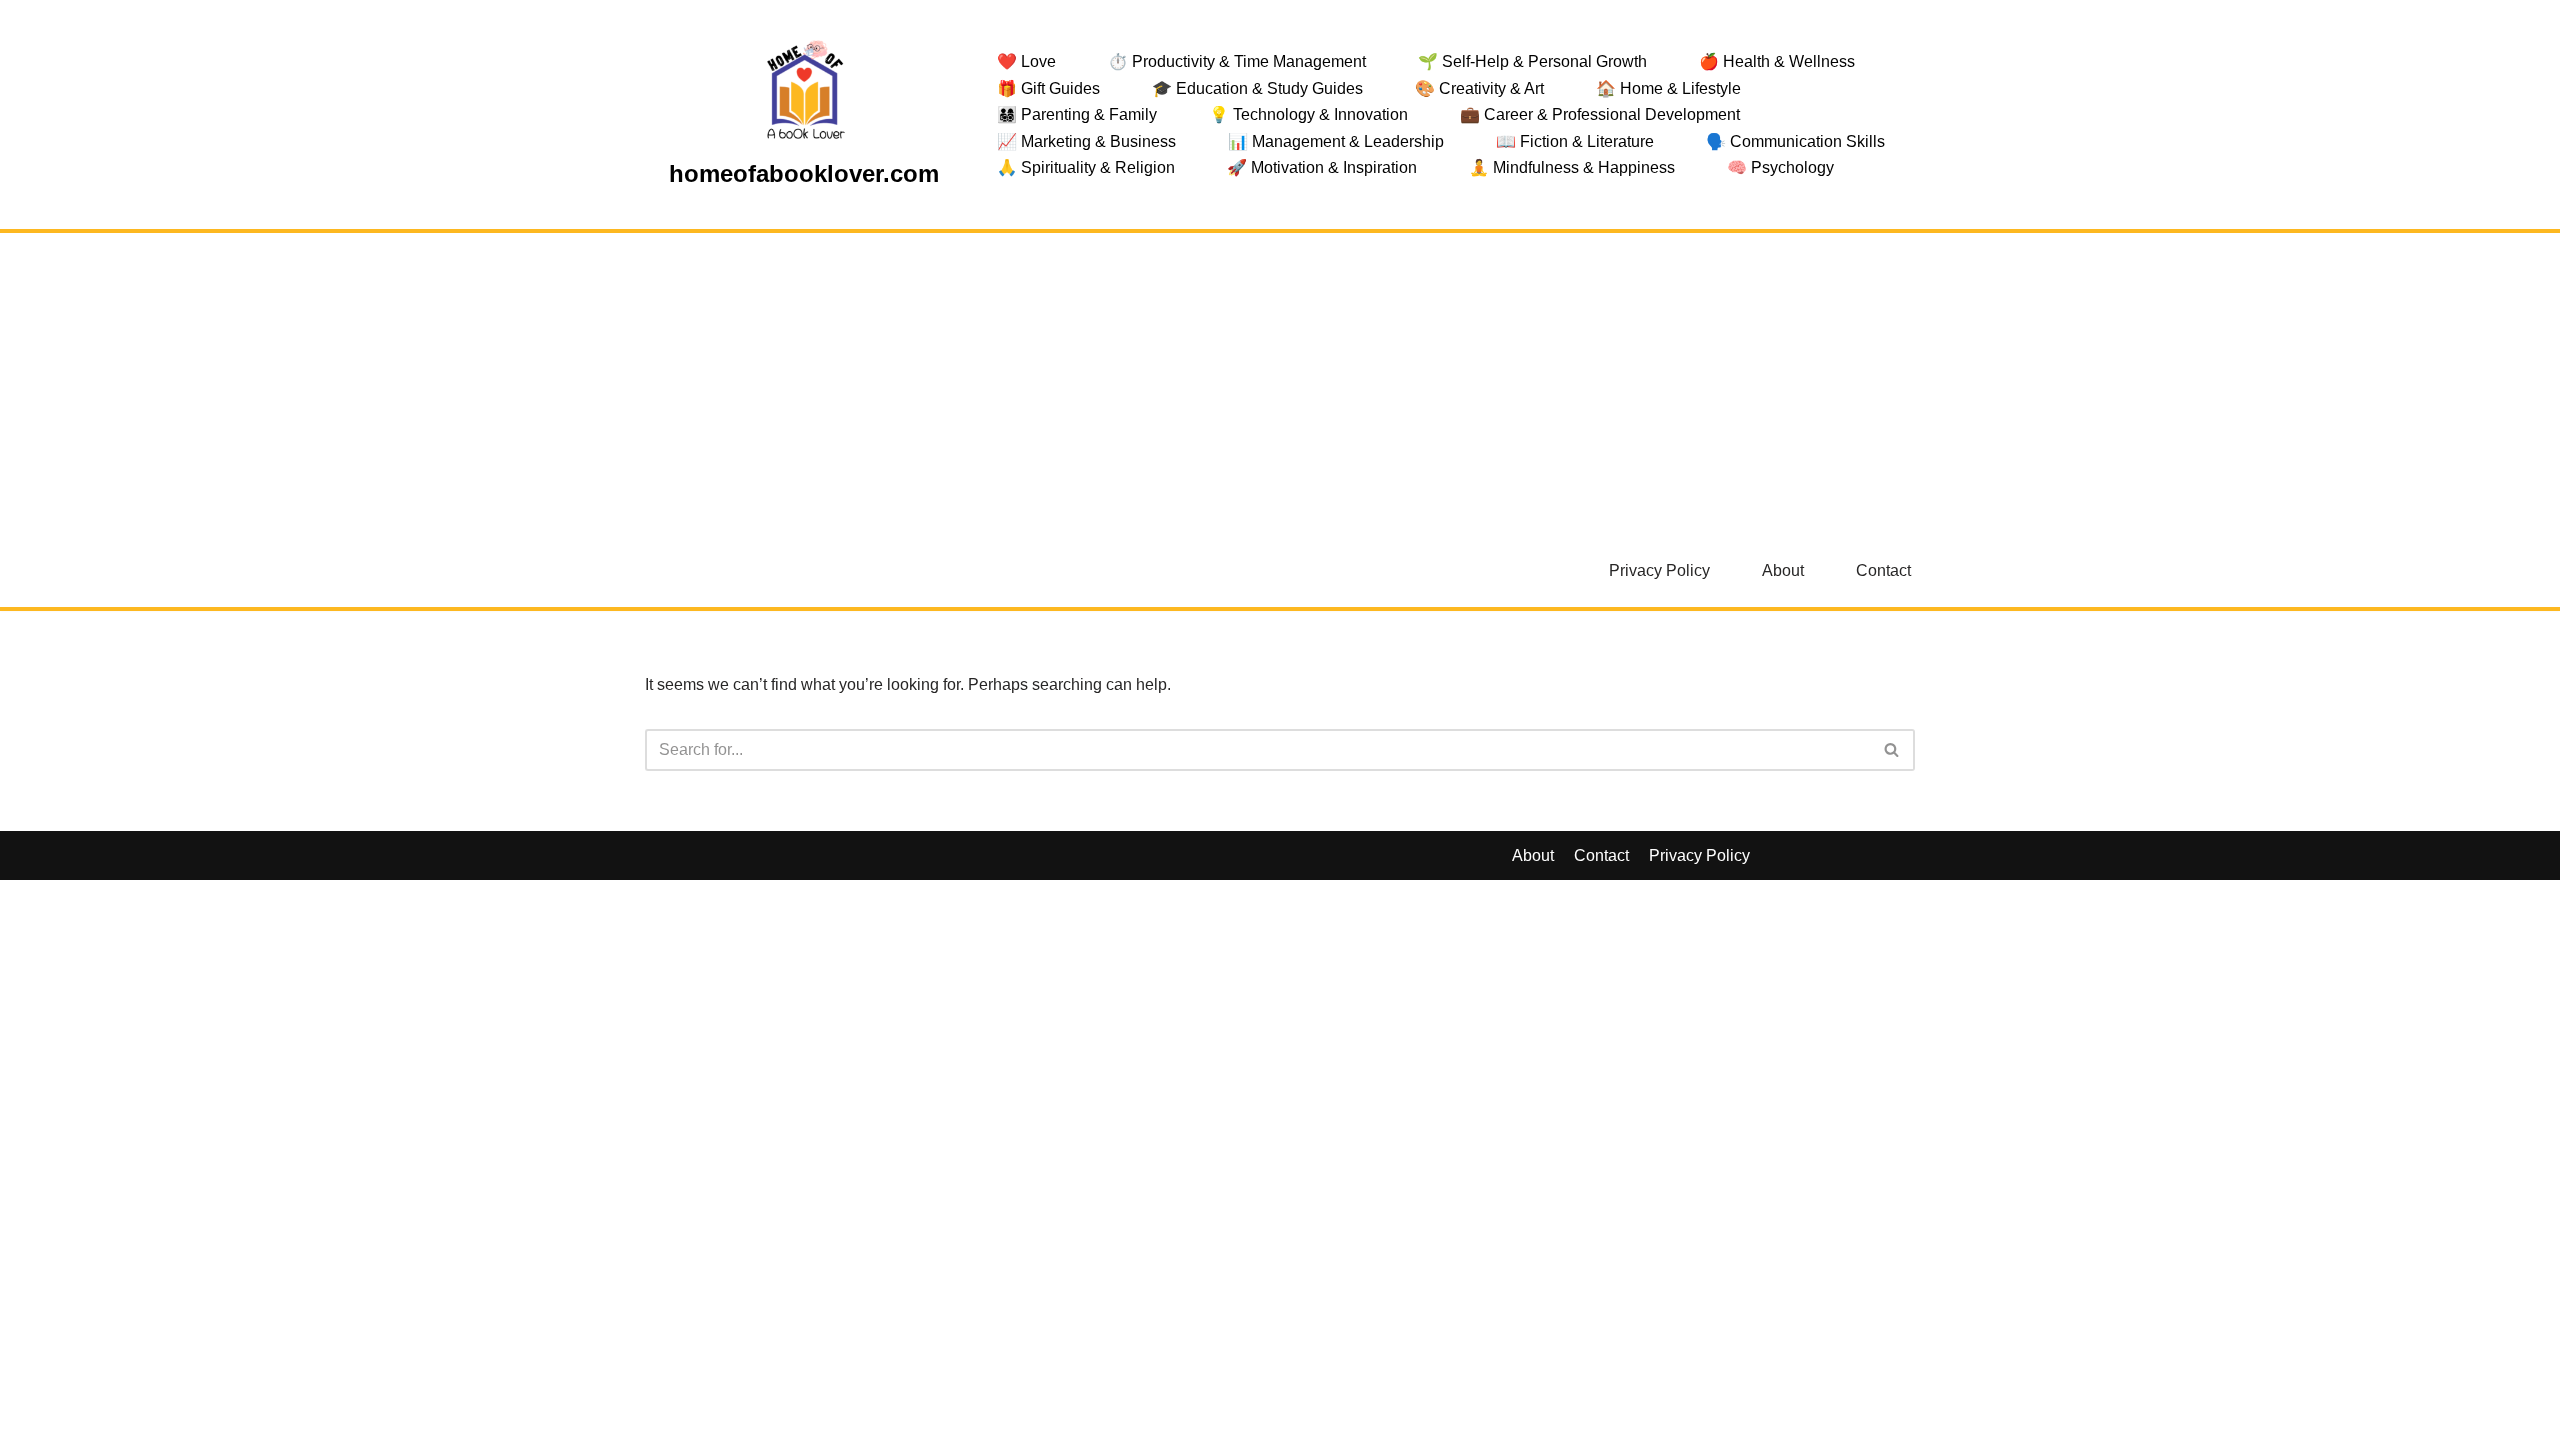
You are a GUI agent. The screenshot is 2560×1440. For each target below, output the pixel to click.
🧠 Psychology (1780, 167)
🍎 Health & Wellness (1777, 61)
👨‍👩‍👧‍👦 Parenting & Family (1077, 114)
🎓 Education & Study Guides (1257, 88)
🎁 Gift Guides (1048, 88)
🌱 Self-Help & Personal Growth (1532, 61)
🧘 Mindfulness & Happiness (1572, 167)
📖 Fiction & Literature (1575, 141)
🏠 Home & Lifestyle (1668, 88)
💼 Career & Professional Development (1600, 114)
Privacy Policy (1659, 570)
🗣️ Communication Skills (1795, 141)
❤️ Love (1026, 61)
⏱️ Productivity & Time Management (1237, 61)
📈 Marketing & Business (1086, 141)
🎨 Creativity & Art (1479, 88)
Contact (1883, 570)
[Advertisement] (1280, 383)
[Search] (1892, 750)
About (1783, 570)
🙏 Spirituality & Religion (1086, 167)
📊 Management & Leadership (1336, 141)
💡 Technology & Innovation (1308, 114)
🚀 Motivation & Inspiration (1322, 167)
